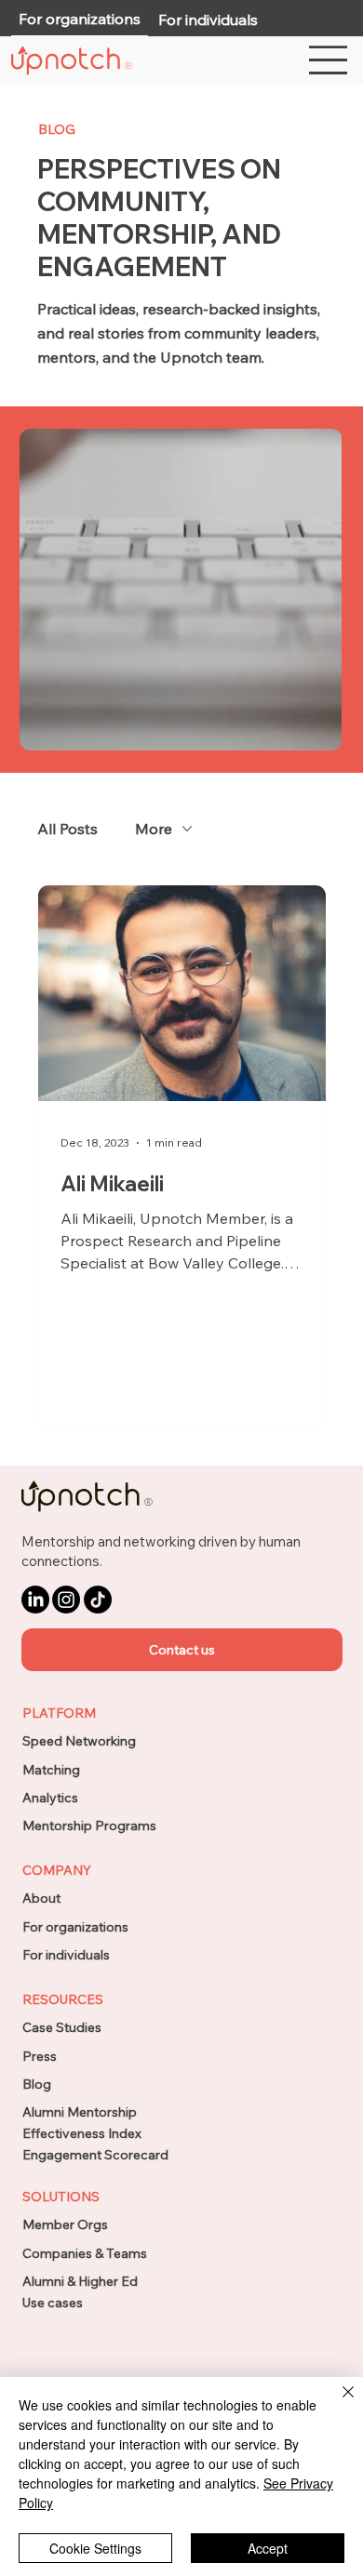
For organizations (75, 1927)
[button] (181, 1650)
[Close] (337, 2403)
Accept (268, 2548)
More (154, 829)
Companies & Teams (85, 2253)
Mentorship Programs (89, 1826)
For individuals (66, 1955)
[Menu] (329, 60)
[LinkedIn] (35, 1600)
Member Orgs (65, 2224)
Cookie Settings (95, 2548)
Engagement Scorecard (95, 2155)
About (41, 1898)
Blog (37, 2084)
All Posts (67, 829)
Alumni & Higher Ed (80, 2281)
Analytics (50, 1798)
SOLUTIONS (61, 2197)
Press (40, 2056)
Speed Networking (79, 1741)
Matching (51, 1770)
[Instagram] (66, 1600)
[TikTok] (98, 1600)
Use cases (53, 2303)
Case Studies (62, 2027)
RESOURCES (63, 1999)
